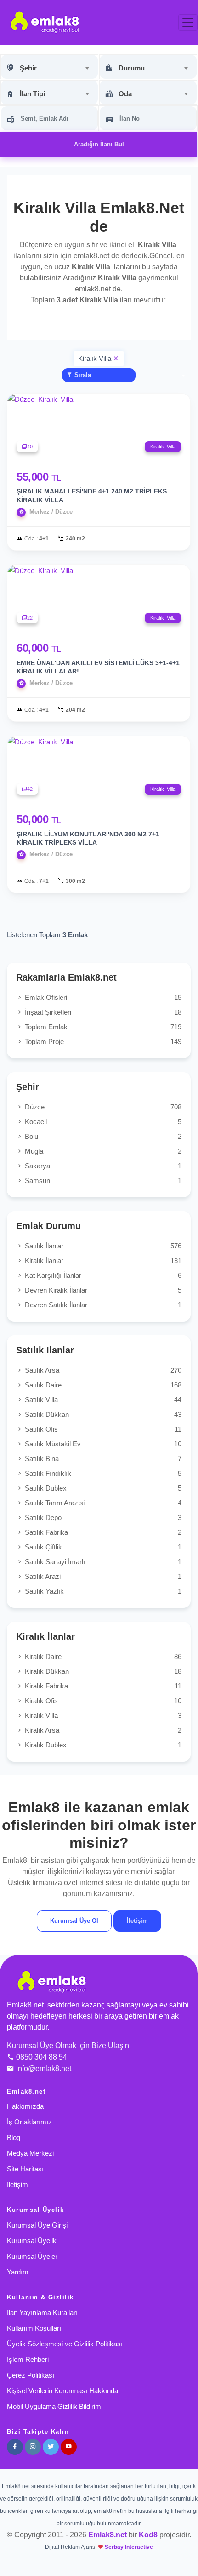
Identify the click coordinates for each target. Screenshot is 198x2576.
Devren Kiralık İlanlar (102, 1290)
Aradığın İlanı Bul (99, 144)
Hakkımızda (25, 2106)
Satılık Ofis (102, 1429)
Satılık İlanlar (102, 1246)
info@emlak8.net (44, 2068)
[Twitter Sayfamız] (51, 2447)
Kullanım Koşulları (34, 2328)
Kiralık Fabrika (102, 1686)
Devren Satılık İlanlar (102, 1305)
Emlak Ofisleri (102, 997)
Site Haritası (25, 2169)
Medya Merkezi (30, 2153)
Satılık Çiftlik (102, 1547)
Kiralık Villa (102, 1715)
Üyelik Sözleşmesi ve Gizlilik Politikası (65, 2344)
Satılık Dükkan (102, 1414)
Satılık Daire (102, 1385)
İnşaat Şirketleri (102, 1012)
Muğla (102, 1151)
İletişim (137, 1921)
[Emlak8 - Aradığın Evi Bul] (45, 22)
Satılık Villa (102, 1400)
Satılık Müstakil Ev (102, 1444)
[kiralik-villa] (115, 358)
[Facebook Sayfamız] (15, 2447)
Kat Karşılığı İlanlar (102, 1275)
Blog (14, 2138)
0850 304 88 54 (42, 2057)
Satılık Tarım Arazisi (102, 1503)
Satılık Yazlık (102, 1591)
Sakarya (102, 1166)
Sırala (82, 375)
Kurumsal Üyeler (32, 2256)
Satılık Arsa (102, 1370)
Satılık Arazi (102, 1576)
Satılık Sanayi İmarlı (102, 1562)
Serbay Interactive (129, 2547)
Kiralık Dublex (102, 1745)
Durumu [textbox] (132, 68)
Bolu (102, 1136)
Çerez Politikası (31, 2375)
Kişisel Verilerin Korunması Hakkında (62, 2391)
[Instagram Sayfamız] (33, 2447)
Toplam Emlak (102, 1027)
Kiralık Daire (102, 1656)
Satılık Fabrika (102, 1532)
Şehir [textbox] (28, 68)
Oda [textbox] (125, 94)
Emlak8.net (107, 2535)
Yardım (18, 2272)
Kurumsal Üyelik (32, 2241)
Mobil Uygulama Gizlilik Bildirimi (55, 2406)
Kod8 (148, 2535)
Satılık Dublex (102, 1488)
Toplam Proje (102, 1041)
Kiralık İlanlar (102, 1261)
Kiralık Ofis (102, 1701)
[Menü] (188, 23)
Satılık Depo (102, 1517)
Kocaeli (102, 1122)
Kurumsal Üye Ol (74, 1921)
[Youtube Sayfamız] (69, 2447)
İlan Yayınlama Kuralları (42, 2312)
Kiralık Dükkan (102, 1671)
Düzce (102, 1107)
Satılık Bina (102, 1459)
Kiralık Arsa (102, 1730)
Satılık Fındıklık (102, 1473)
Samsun (102, 1181)
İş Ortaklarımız (29, 2122)
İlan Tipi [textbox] (32, 94)
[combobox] (49, 67)
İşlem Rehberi (28, 2359)
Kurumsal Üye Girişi (37, 2225)
